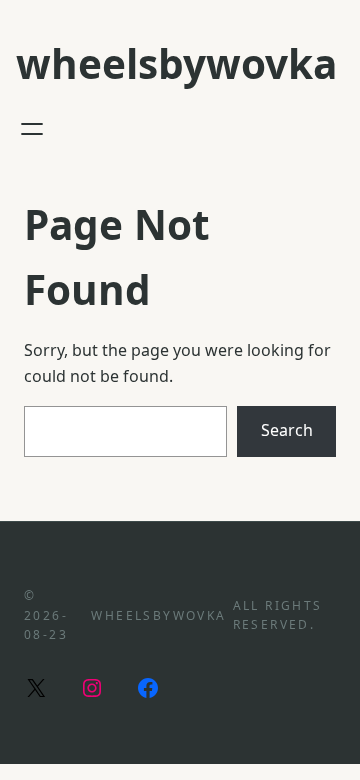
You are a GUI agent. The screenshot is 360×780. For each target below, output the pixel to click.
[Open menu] (32, 129)
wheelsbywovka (176, 63)
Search (287, 430)
